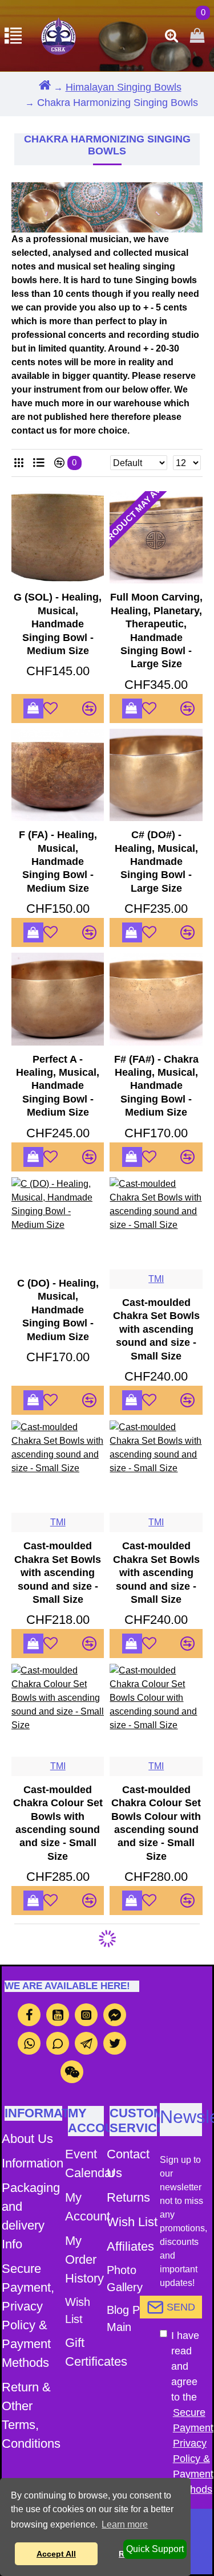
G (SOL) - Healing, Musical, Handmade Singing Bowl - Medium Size (58, 624)
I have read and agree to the (187, 2412)
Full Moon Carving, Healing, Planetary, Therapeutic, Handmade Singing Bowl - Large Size (156, 630)
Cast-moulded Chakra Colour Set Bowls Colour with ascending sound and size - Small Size (156, 1823)
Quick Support (155, 2549)
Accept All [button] (56, 2554)
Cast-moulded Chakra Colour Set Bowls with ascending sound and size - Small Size (58, 1823)
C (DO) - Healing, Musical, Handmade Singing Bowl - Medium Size (58, 1310)
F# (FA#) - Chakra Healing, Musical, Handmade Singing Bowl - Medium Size (156, 1086)
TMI (156, 1279)
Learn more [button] (125, 2524)
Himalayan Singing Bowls (124, 87)
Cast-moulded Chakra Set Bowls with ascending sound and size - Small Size (156, 1329)
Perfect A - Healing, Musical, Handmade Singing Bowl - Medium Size (58, 1086)
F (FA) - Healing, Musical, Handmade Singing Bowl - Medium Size (58, 862)
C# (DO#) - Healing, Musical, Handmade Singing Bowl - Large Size (156, 862)
